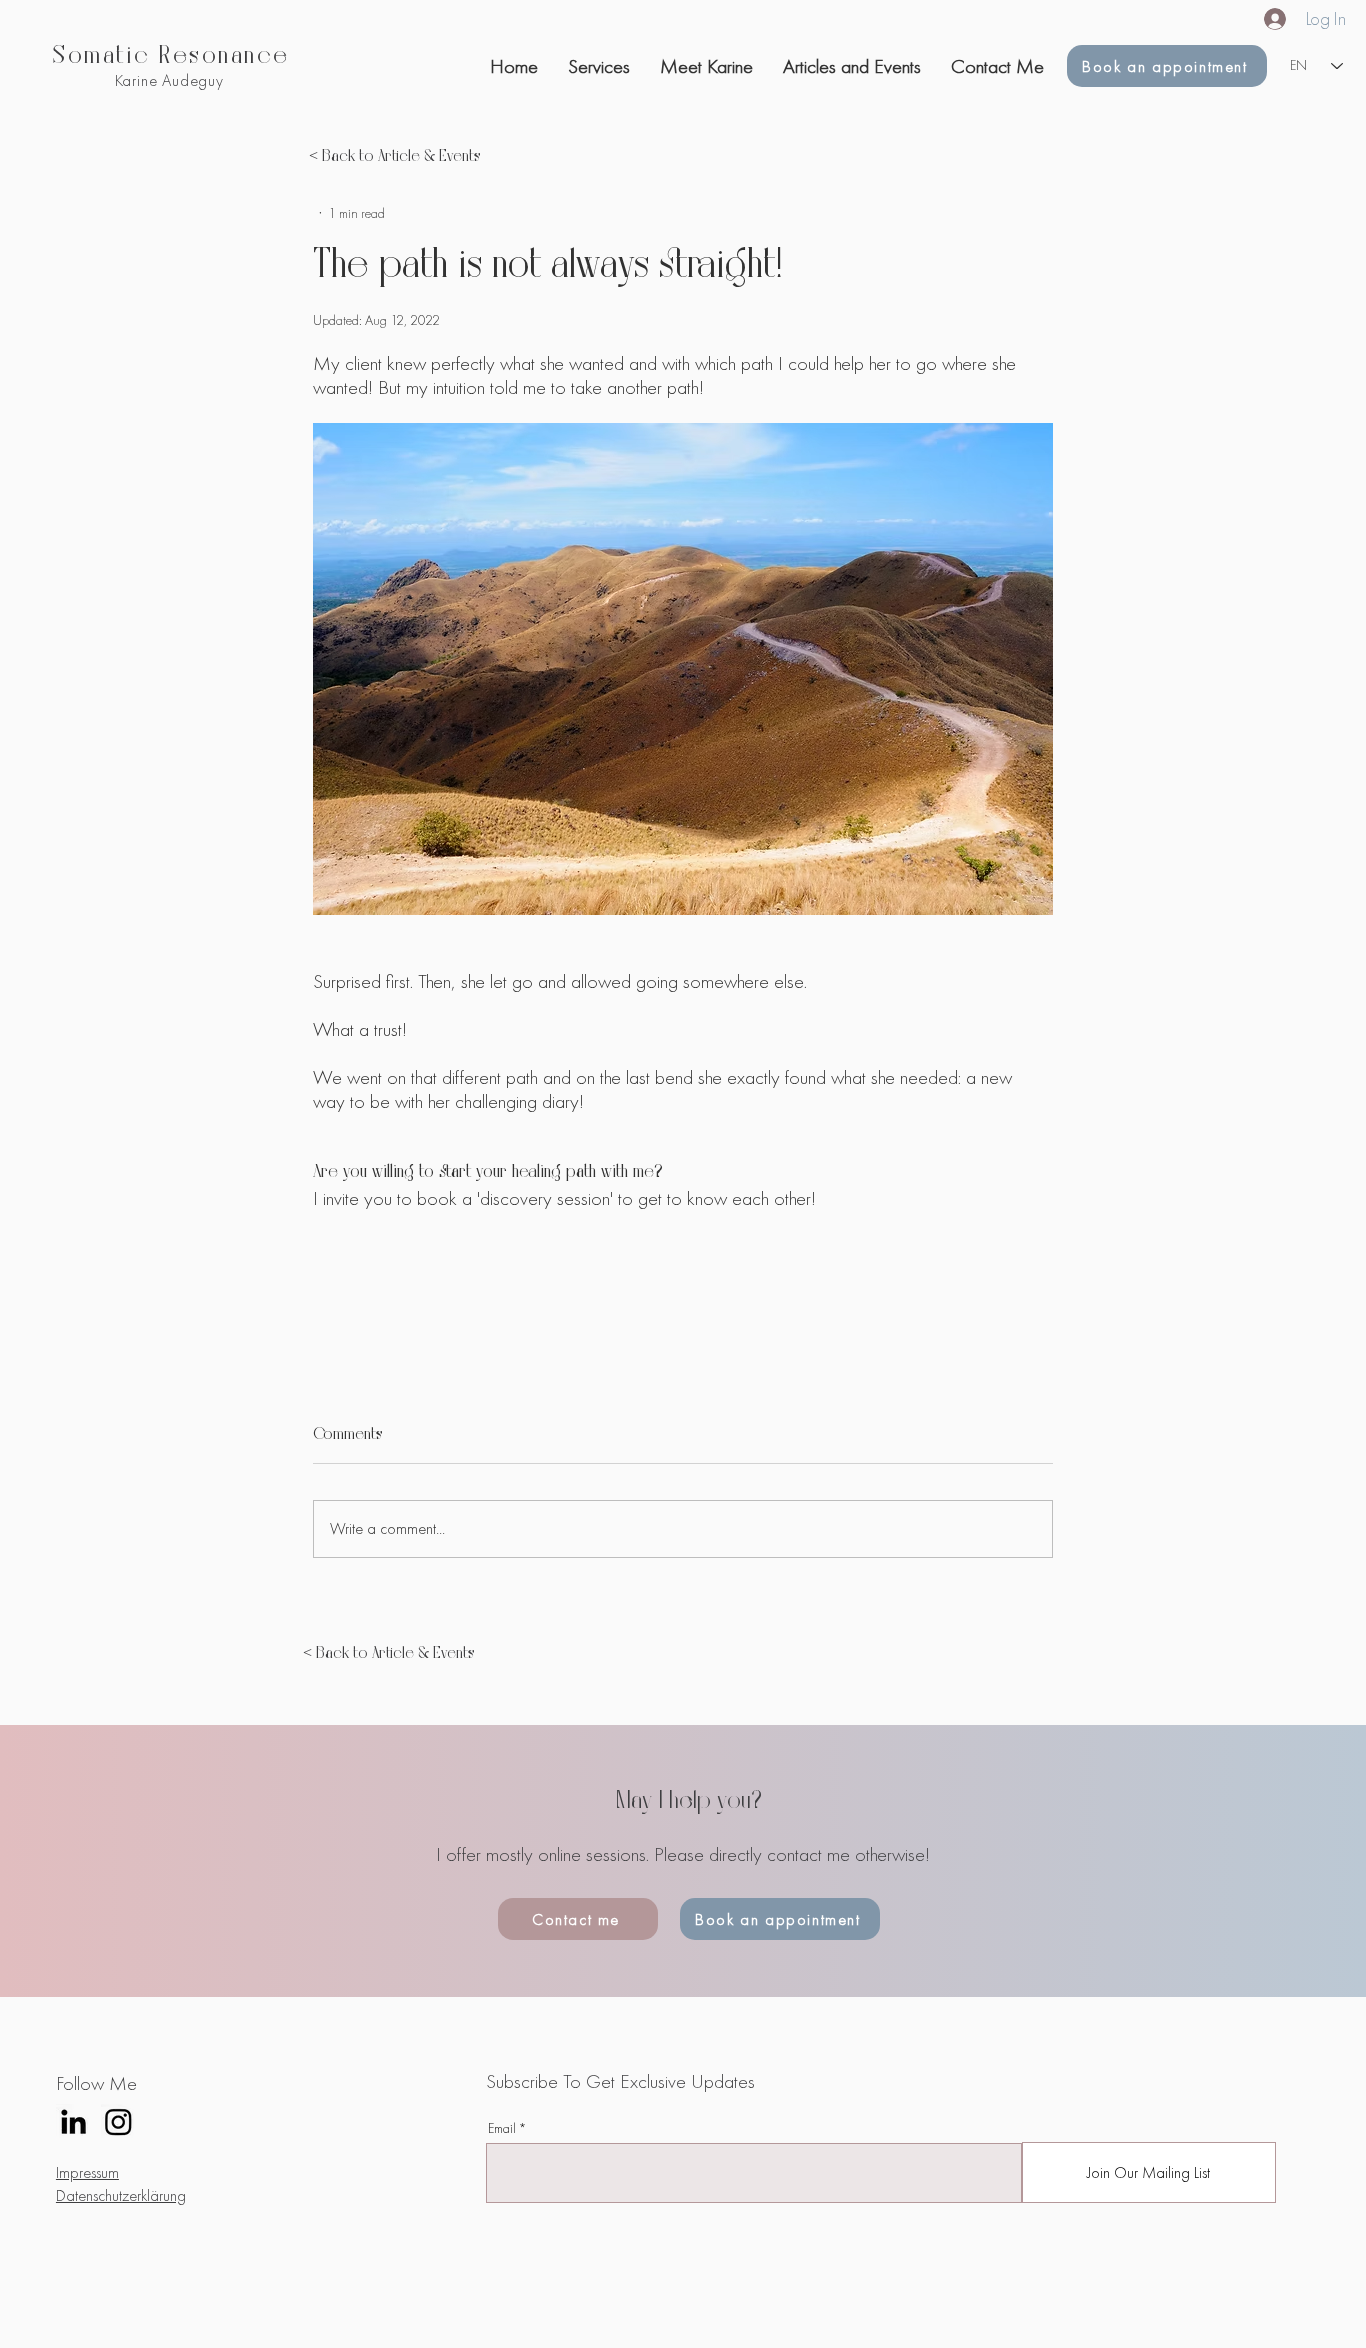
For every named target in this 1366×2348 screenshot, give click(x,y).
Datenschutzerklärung (121, 2195)
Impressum (87, 2172)
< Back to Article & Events (395, 157)
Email (502, 2128)
